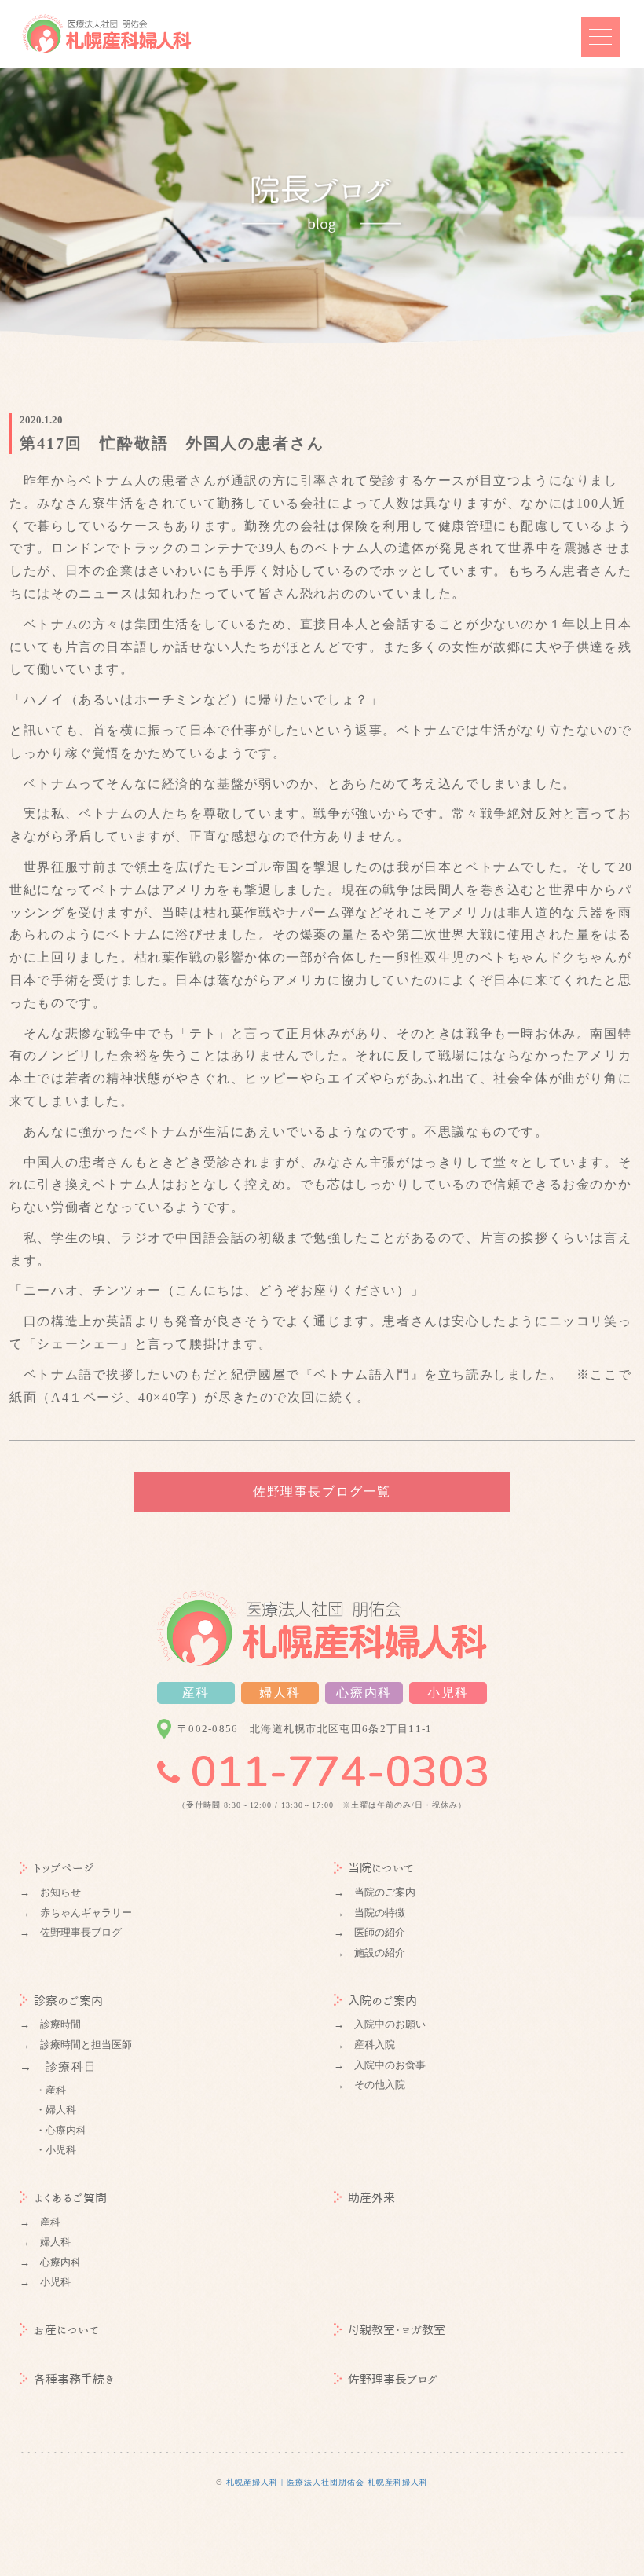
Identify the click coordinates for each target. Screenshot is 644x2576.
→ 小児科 (45, 2282)
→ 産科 (40, 2222)
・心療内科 (61, 2130)
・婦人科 (56, 2110)
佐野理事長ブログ (393, 2379)
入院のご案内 (382, 2001)
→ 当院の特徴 (370, 1913)
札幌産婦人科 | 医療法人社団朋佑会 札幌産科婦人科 (327, 2482)
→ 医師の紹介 (370, 1932)
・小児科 (56, 2150)
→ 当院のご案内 (375, 1892)
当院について (381, 1868)
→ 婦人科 (45, 2242)
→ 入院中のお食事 (380, 2065)
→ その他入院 (370, 2085)
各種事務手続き (74, 2379)
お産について (66, 2330)
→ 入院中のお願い (380, 2024)
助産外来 (371, 2198)
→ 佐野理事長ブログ (71, 1932)
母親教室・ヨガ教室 (397, 2330)
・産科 (51, 2090)
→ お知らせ (50, 1892)
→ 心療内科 (50, 2262)
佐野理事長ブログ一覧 (322, 1491)
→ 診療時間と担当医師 (76, 2045)
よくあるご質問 (70, 2198)
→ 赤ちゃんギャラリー (76, 1913)
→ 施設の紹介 (370, 1953)
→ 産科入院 (364, 2045)
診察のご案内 (68, 2001)
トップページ (64, 1868)
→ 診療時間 (50, 2024)
